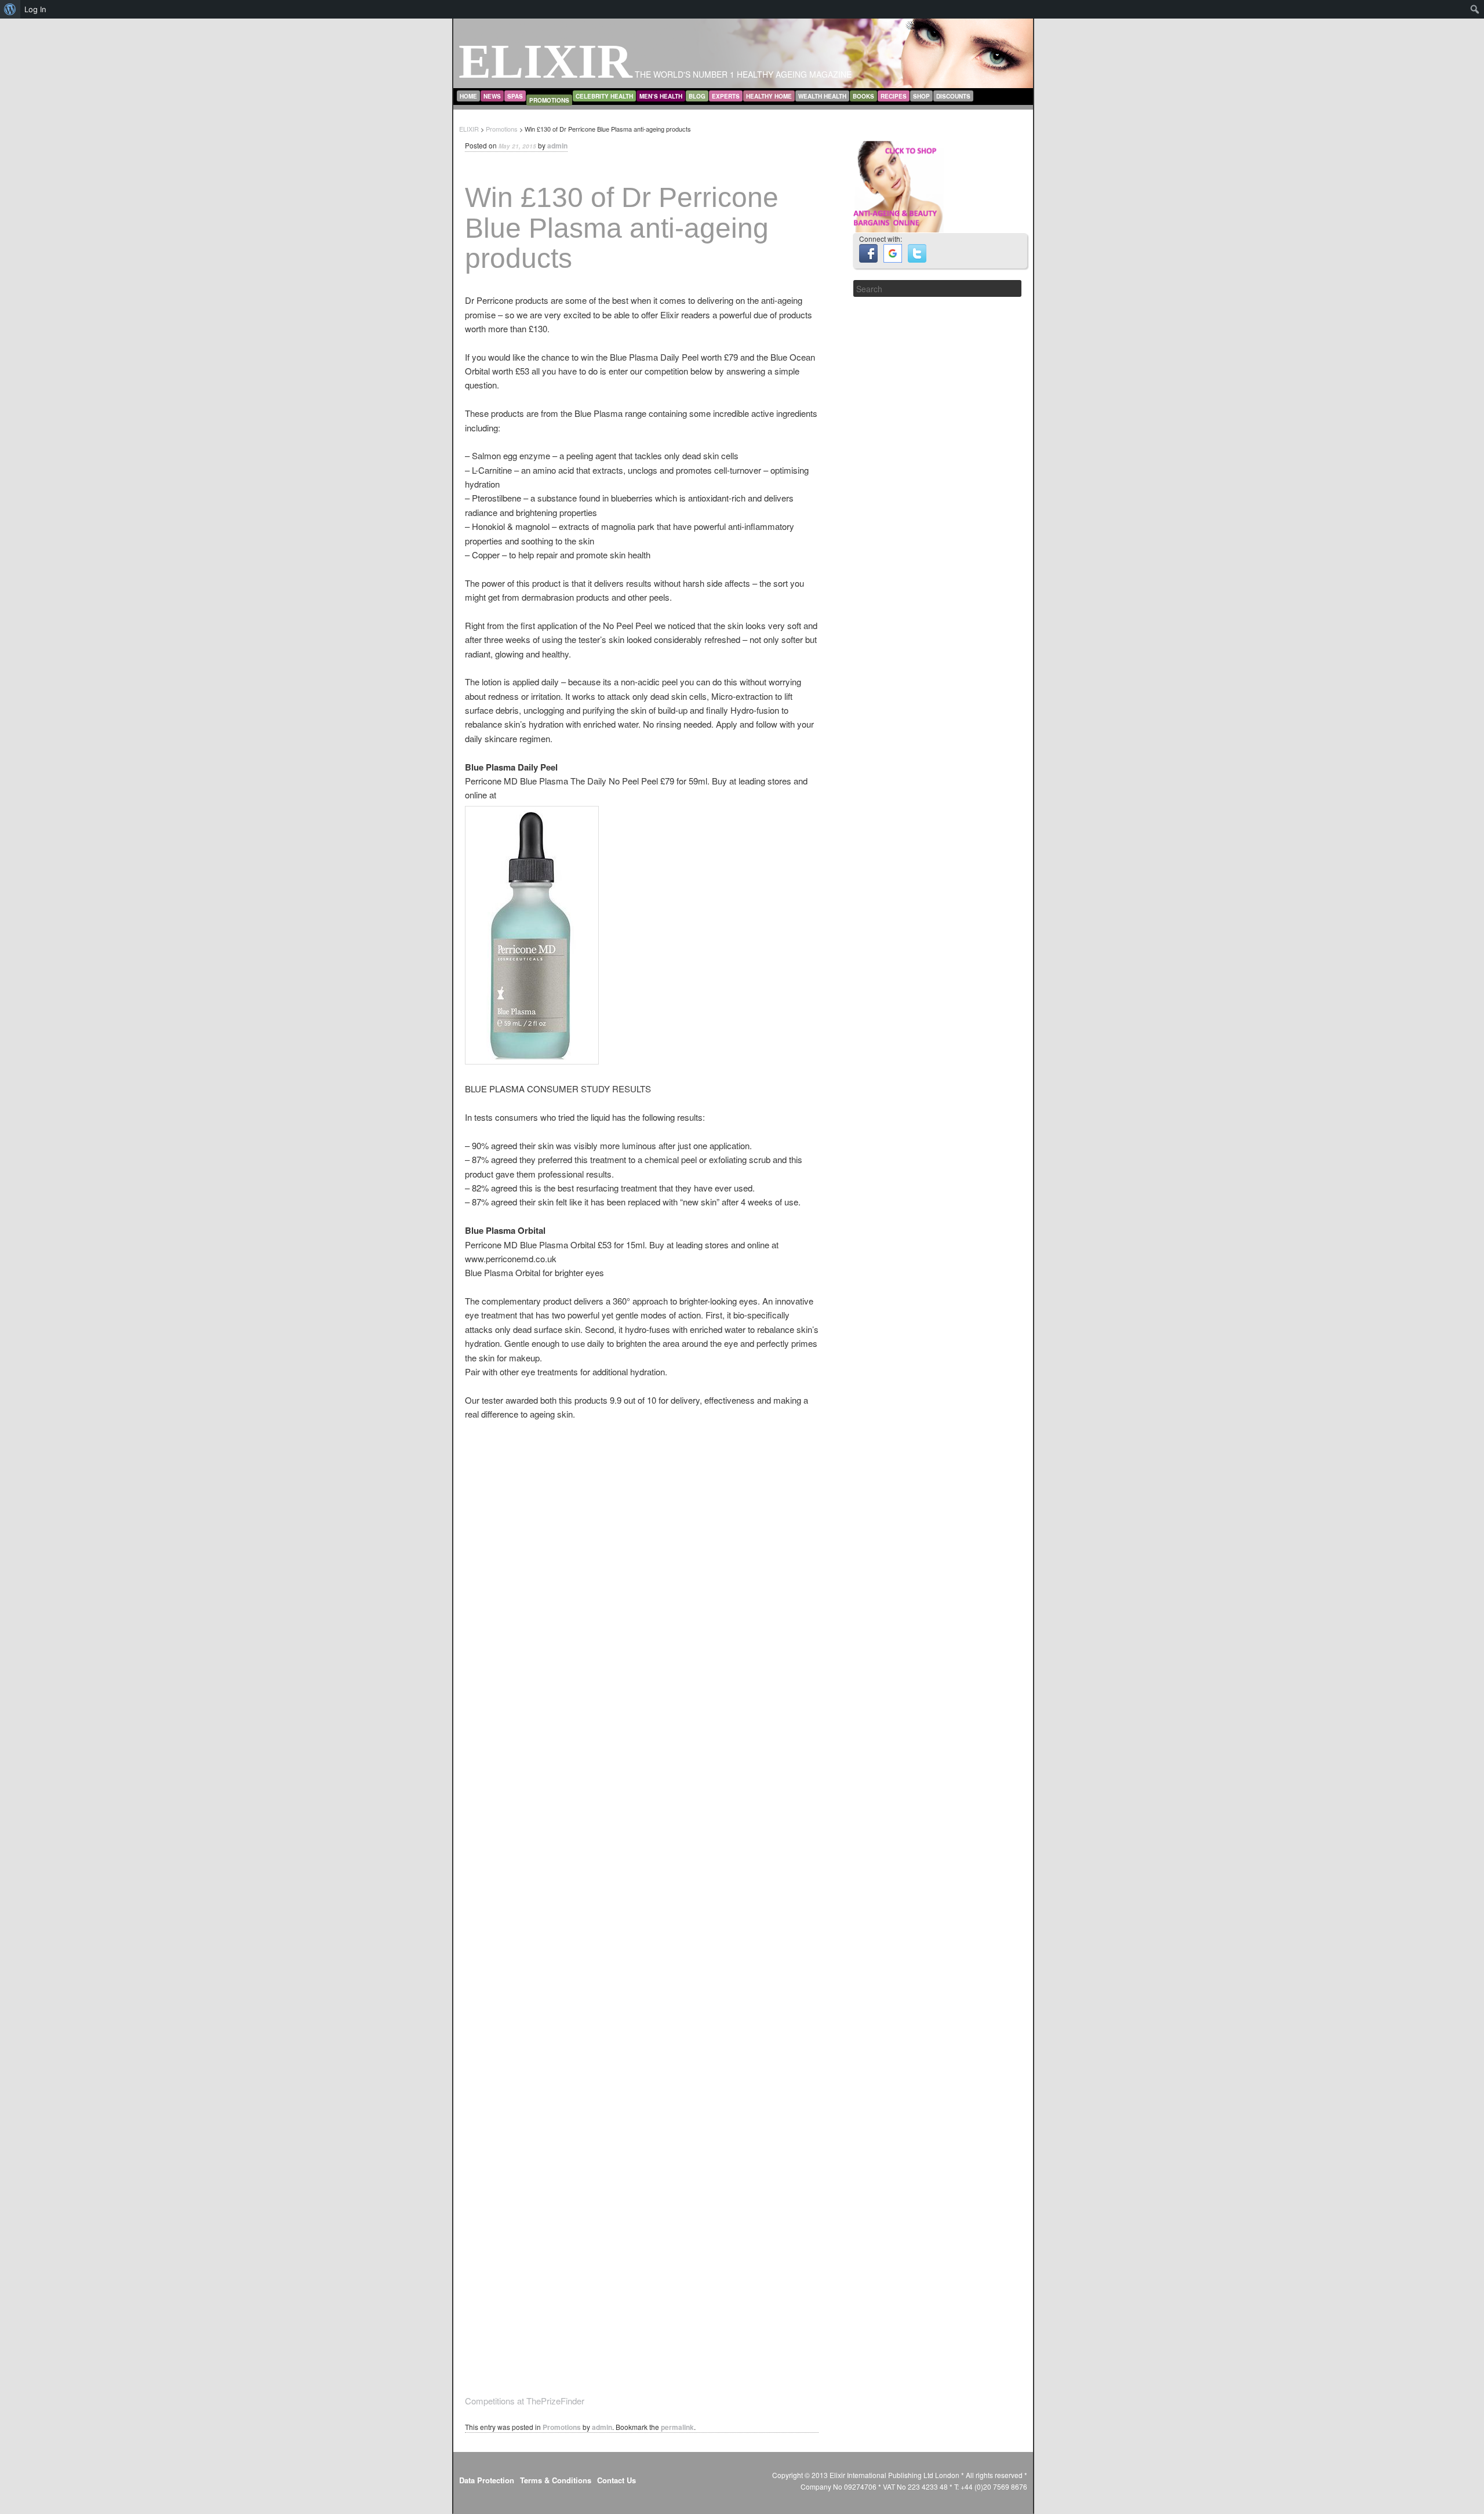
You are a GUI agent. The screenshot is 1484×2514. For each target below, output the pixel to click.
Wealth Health (822, 96)
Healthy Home (769, 96)
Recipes (894, 96)
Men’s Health (661, 96)
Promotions (549, 100)
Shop (921, 96)
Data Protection (487, 2480)
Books (863, 96)
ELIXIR (545, 61)
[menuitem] (10, 9)
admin (557, 146)
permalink (677, 2427)
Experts (726, 96)
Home (468, 96)
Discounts (953, 96)
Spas (515, 96)
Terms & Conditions (556, 2480)
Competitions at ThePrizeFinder (525, 2401)
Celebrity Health (604, 96)
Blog (697, 96)
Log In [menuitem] (35, 9)
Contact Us (616, 2480)
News (492, 96)
